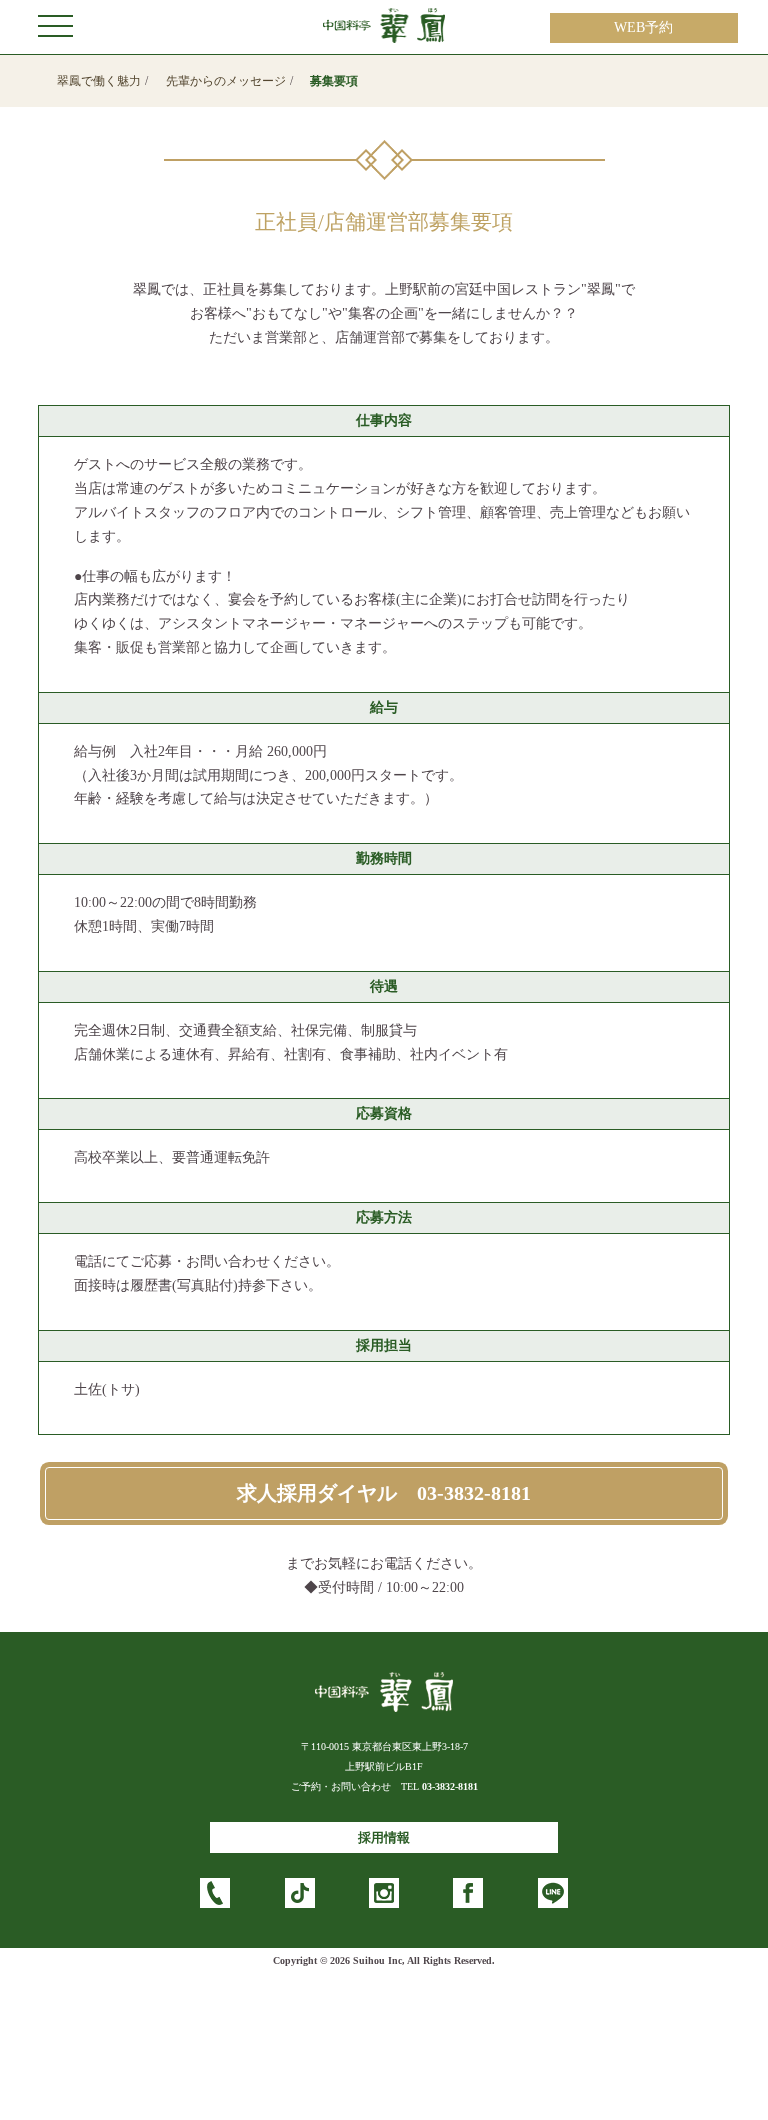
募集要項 (334, 81)
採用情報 (384, 1837)
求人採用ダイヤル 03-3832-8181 (384, 1493)
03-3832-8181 (450, 1786)
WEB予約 (643, 27)
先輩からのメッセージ (226, 81)
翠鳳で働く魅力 (99, 81)
